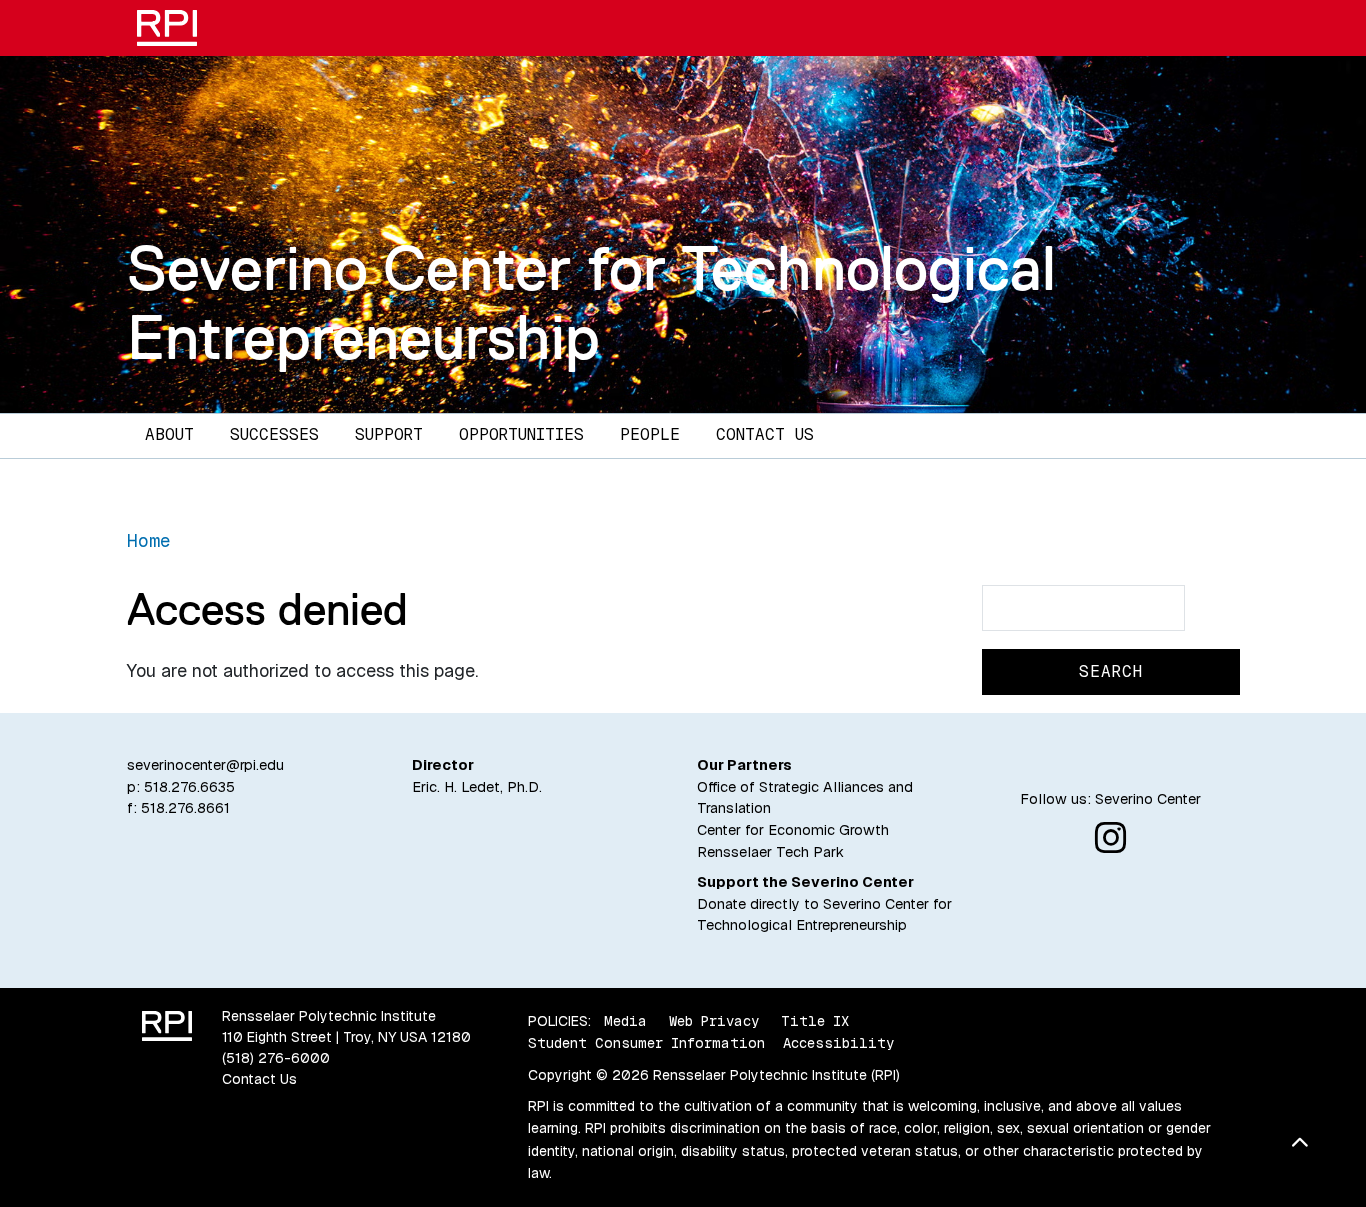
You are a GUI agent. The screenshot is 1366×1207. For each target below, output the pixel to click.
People (650, 434)
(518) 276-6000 (276, 1058)
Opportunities (521, 434)
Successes (274, 434)
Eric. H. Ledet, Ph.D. (477, 787)
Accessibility (838, 1043)
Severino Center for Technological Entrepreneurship (591, 302)
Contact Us (765, 434)
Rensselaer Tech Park (770, 852)
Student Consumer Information (646, 1043)
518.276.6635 (189, 787)
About (169, 434)
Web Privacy (714, 1021)
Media (625, 1021)
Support (389, 434)
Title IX (815, 1021)
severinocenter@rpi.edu (205, 765)
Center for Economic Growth (793, 830)
